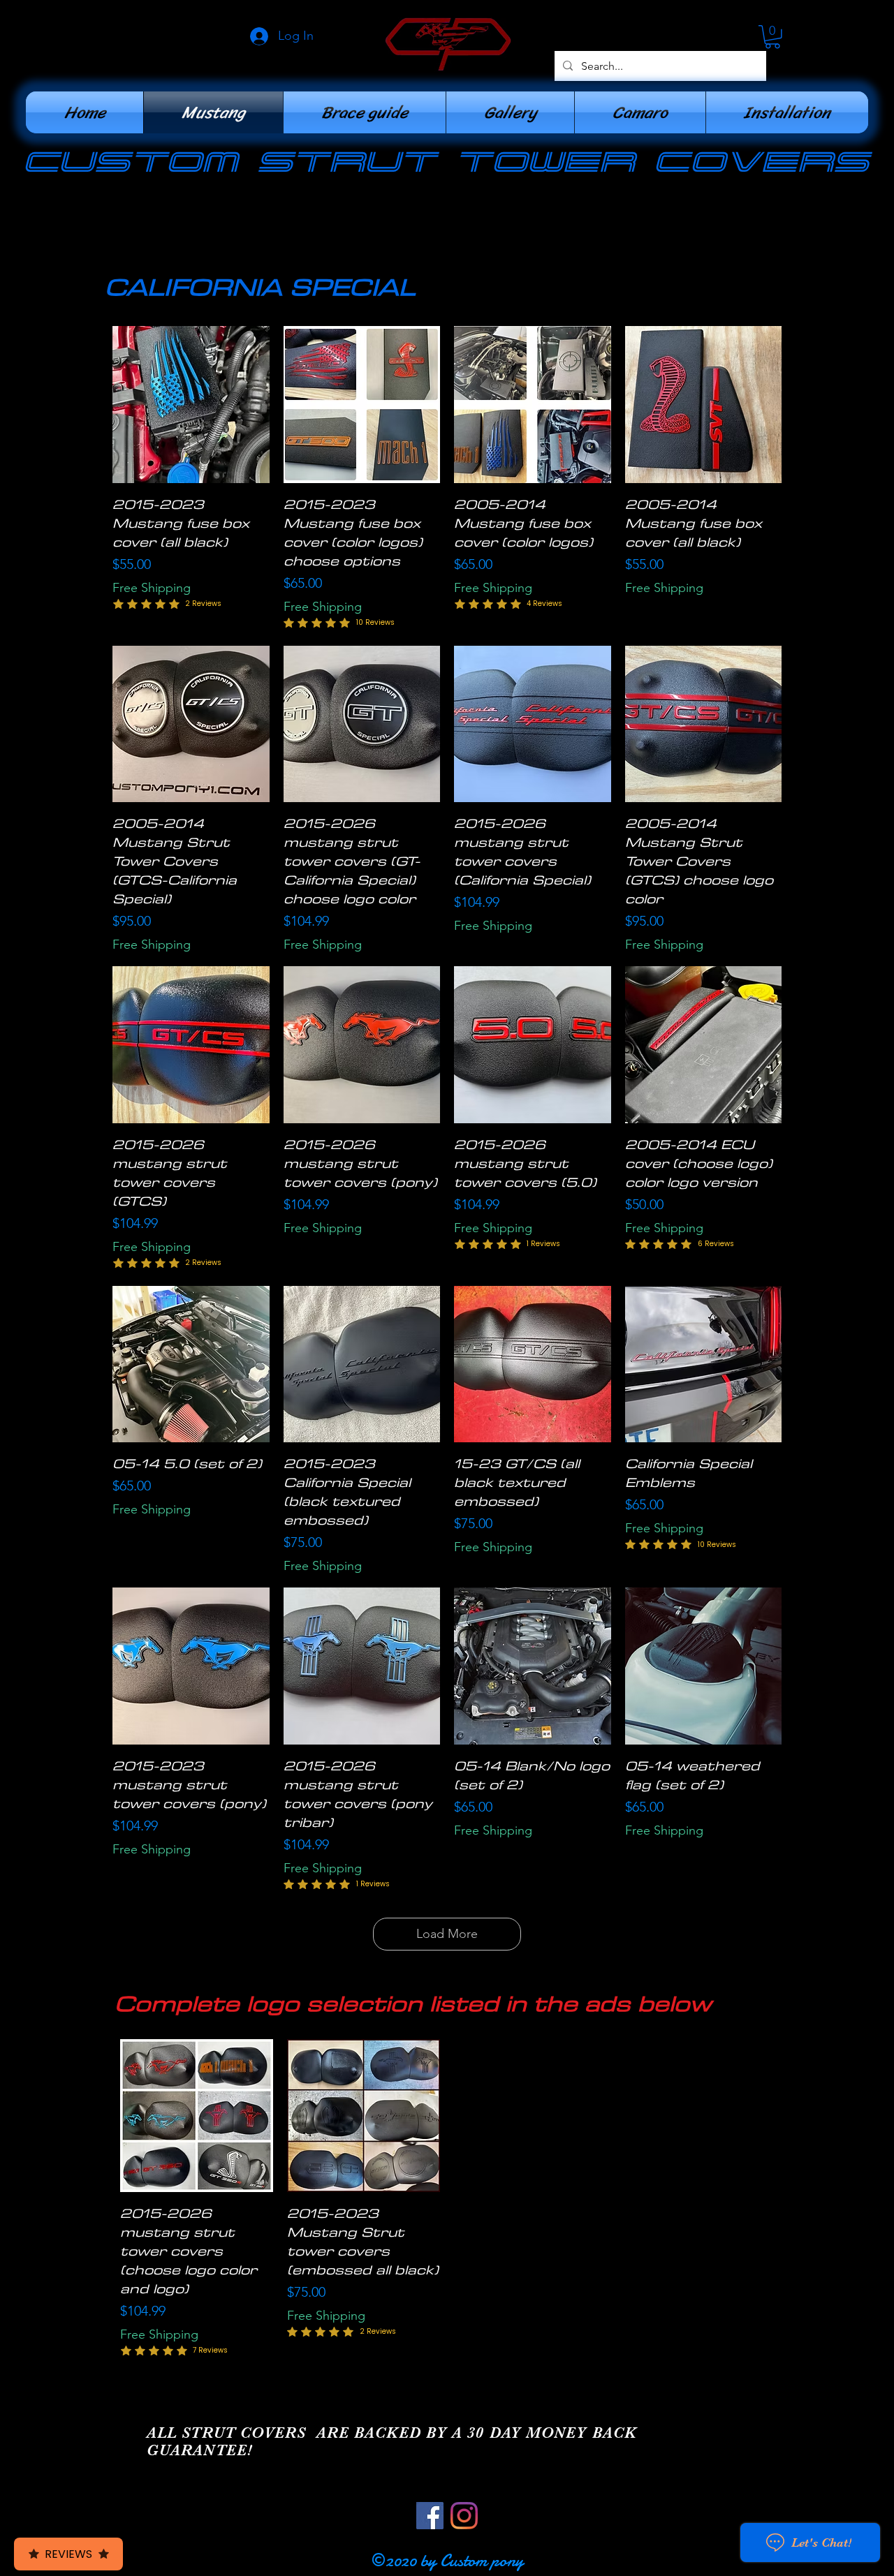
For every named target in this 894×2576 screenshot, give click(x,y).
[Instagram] (464, 2516)
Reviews (68, 2554)
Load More (447, 1934)
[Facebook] (430, 2516)
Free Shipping (152, 588)
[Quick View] (191, 405)
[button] (772, 37)
